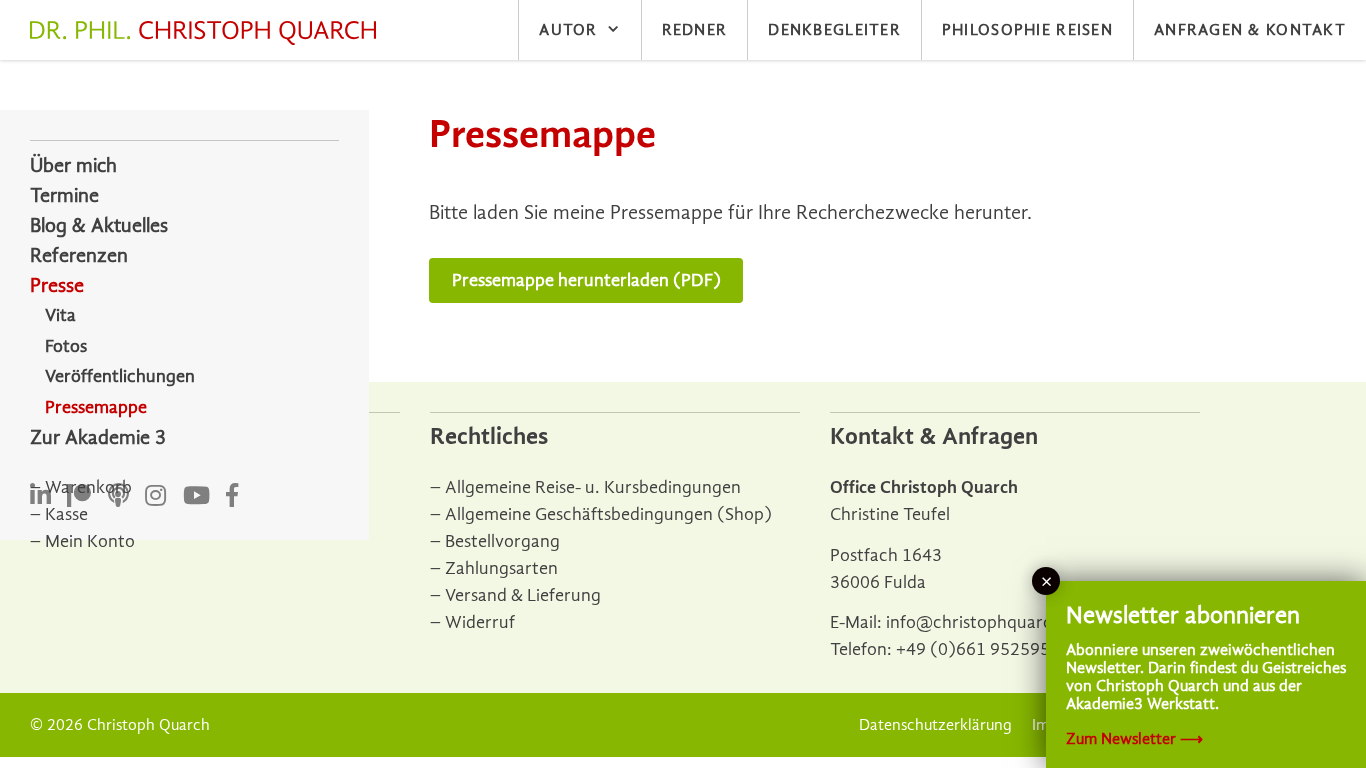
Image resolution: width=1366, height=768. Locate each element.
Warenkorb (88, 487)
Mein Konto (90, 541)
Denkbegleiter (834, 30)
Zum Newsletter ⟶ (1134, 739)
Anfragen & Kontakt (1250, 30)
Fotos (66, 346)
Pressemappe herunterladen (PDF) (586, 280)
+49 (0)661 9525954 (978, 649)
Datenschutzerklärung (935, 725)
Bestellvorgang (502, 541)
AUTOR (568, 30)
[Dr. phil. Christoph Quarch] (208, 33)
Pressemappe (96, 407)
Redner (695, 30)
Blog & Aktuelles (99, 225)
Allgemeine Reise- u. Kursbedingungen (593, 487)
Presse (57, 285)
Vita (60, 315)
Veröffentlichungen (120, 376)
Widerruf (480, 622)
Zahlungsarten (501, 568)
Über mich (73, 165)
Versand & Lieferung (523, 595)
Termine (64, 195)
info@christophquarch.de (986, 622)
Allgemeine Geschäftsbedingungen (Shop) (608, 514)
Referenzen (79, 255)
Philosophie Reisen (1027, 30)
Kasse (66, 514)
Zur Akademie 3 (98, 437)
